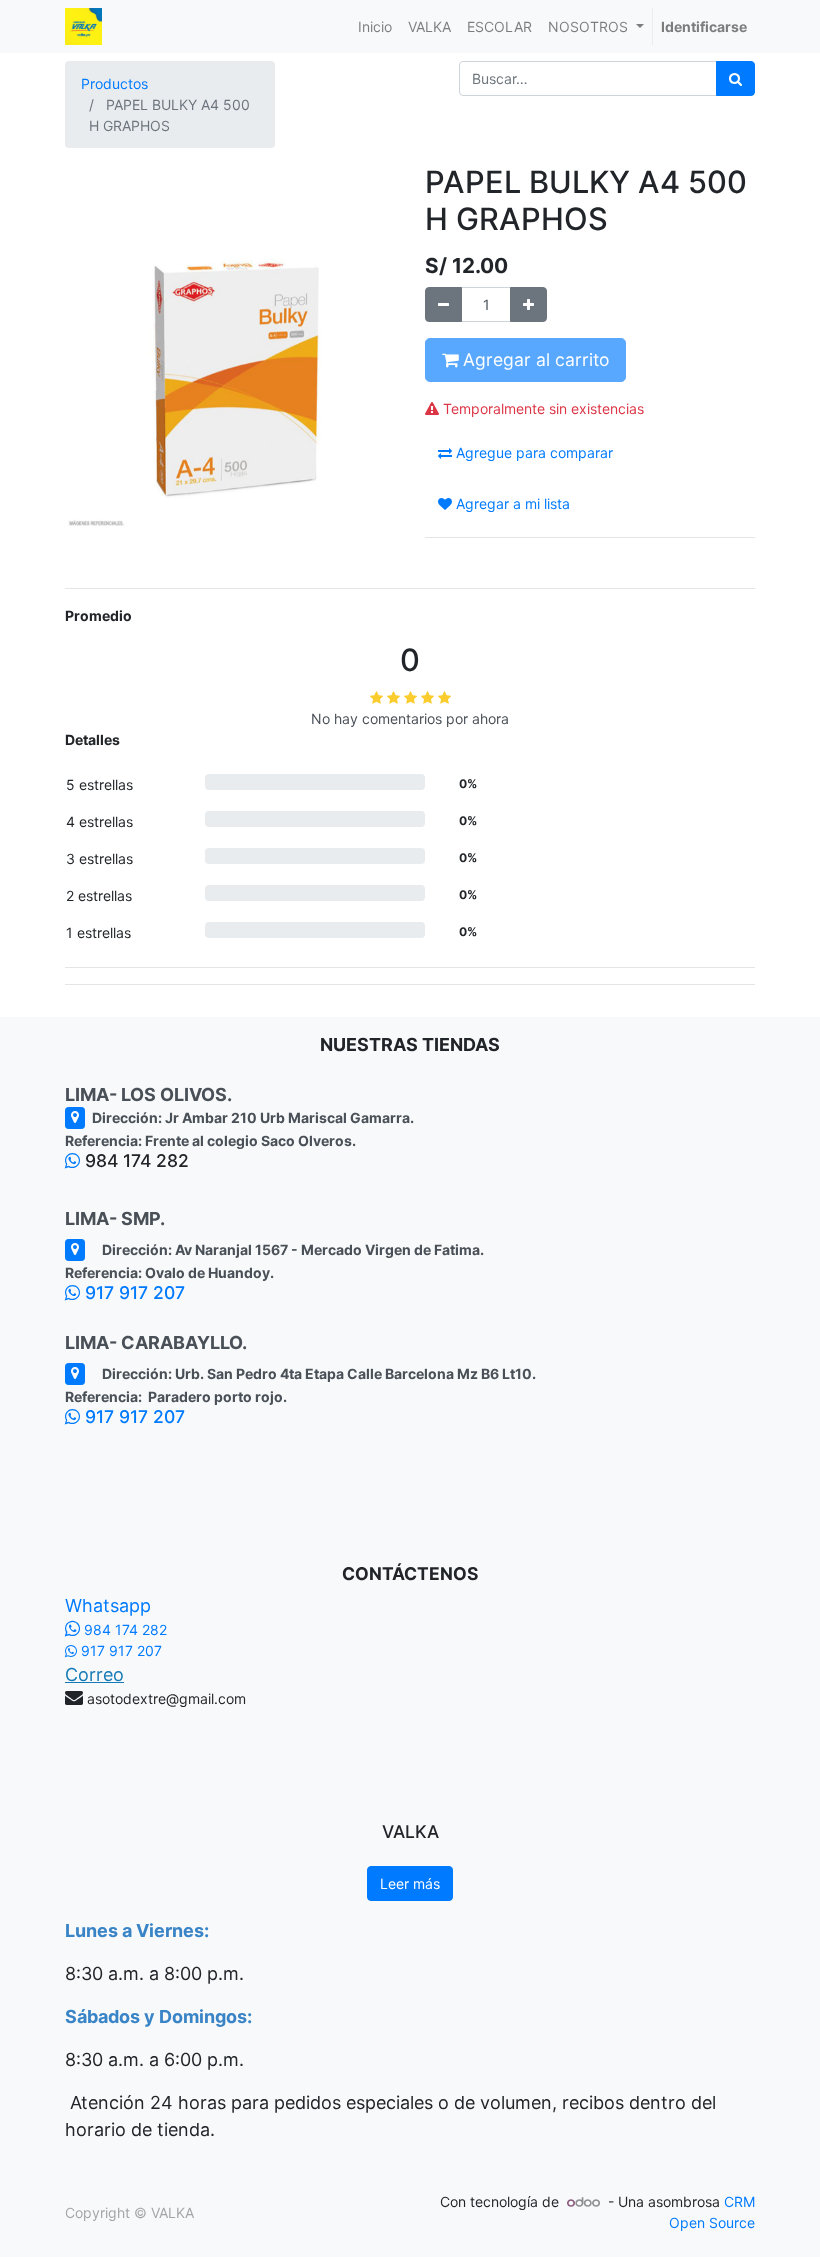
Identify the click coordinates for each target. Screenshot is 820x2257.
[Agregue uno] (528, 304)
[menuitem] (375, 26)
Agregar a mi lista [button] (511, 503)
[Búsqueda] (735, 78)
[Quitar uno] (443, 304)
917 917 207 (132, 1292)
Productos (114, 83)
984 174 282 (123, 1629)
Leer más (410, 1883)
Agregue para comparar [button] (532, 452)
